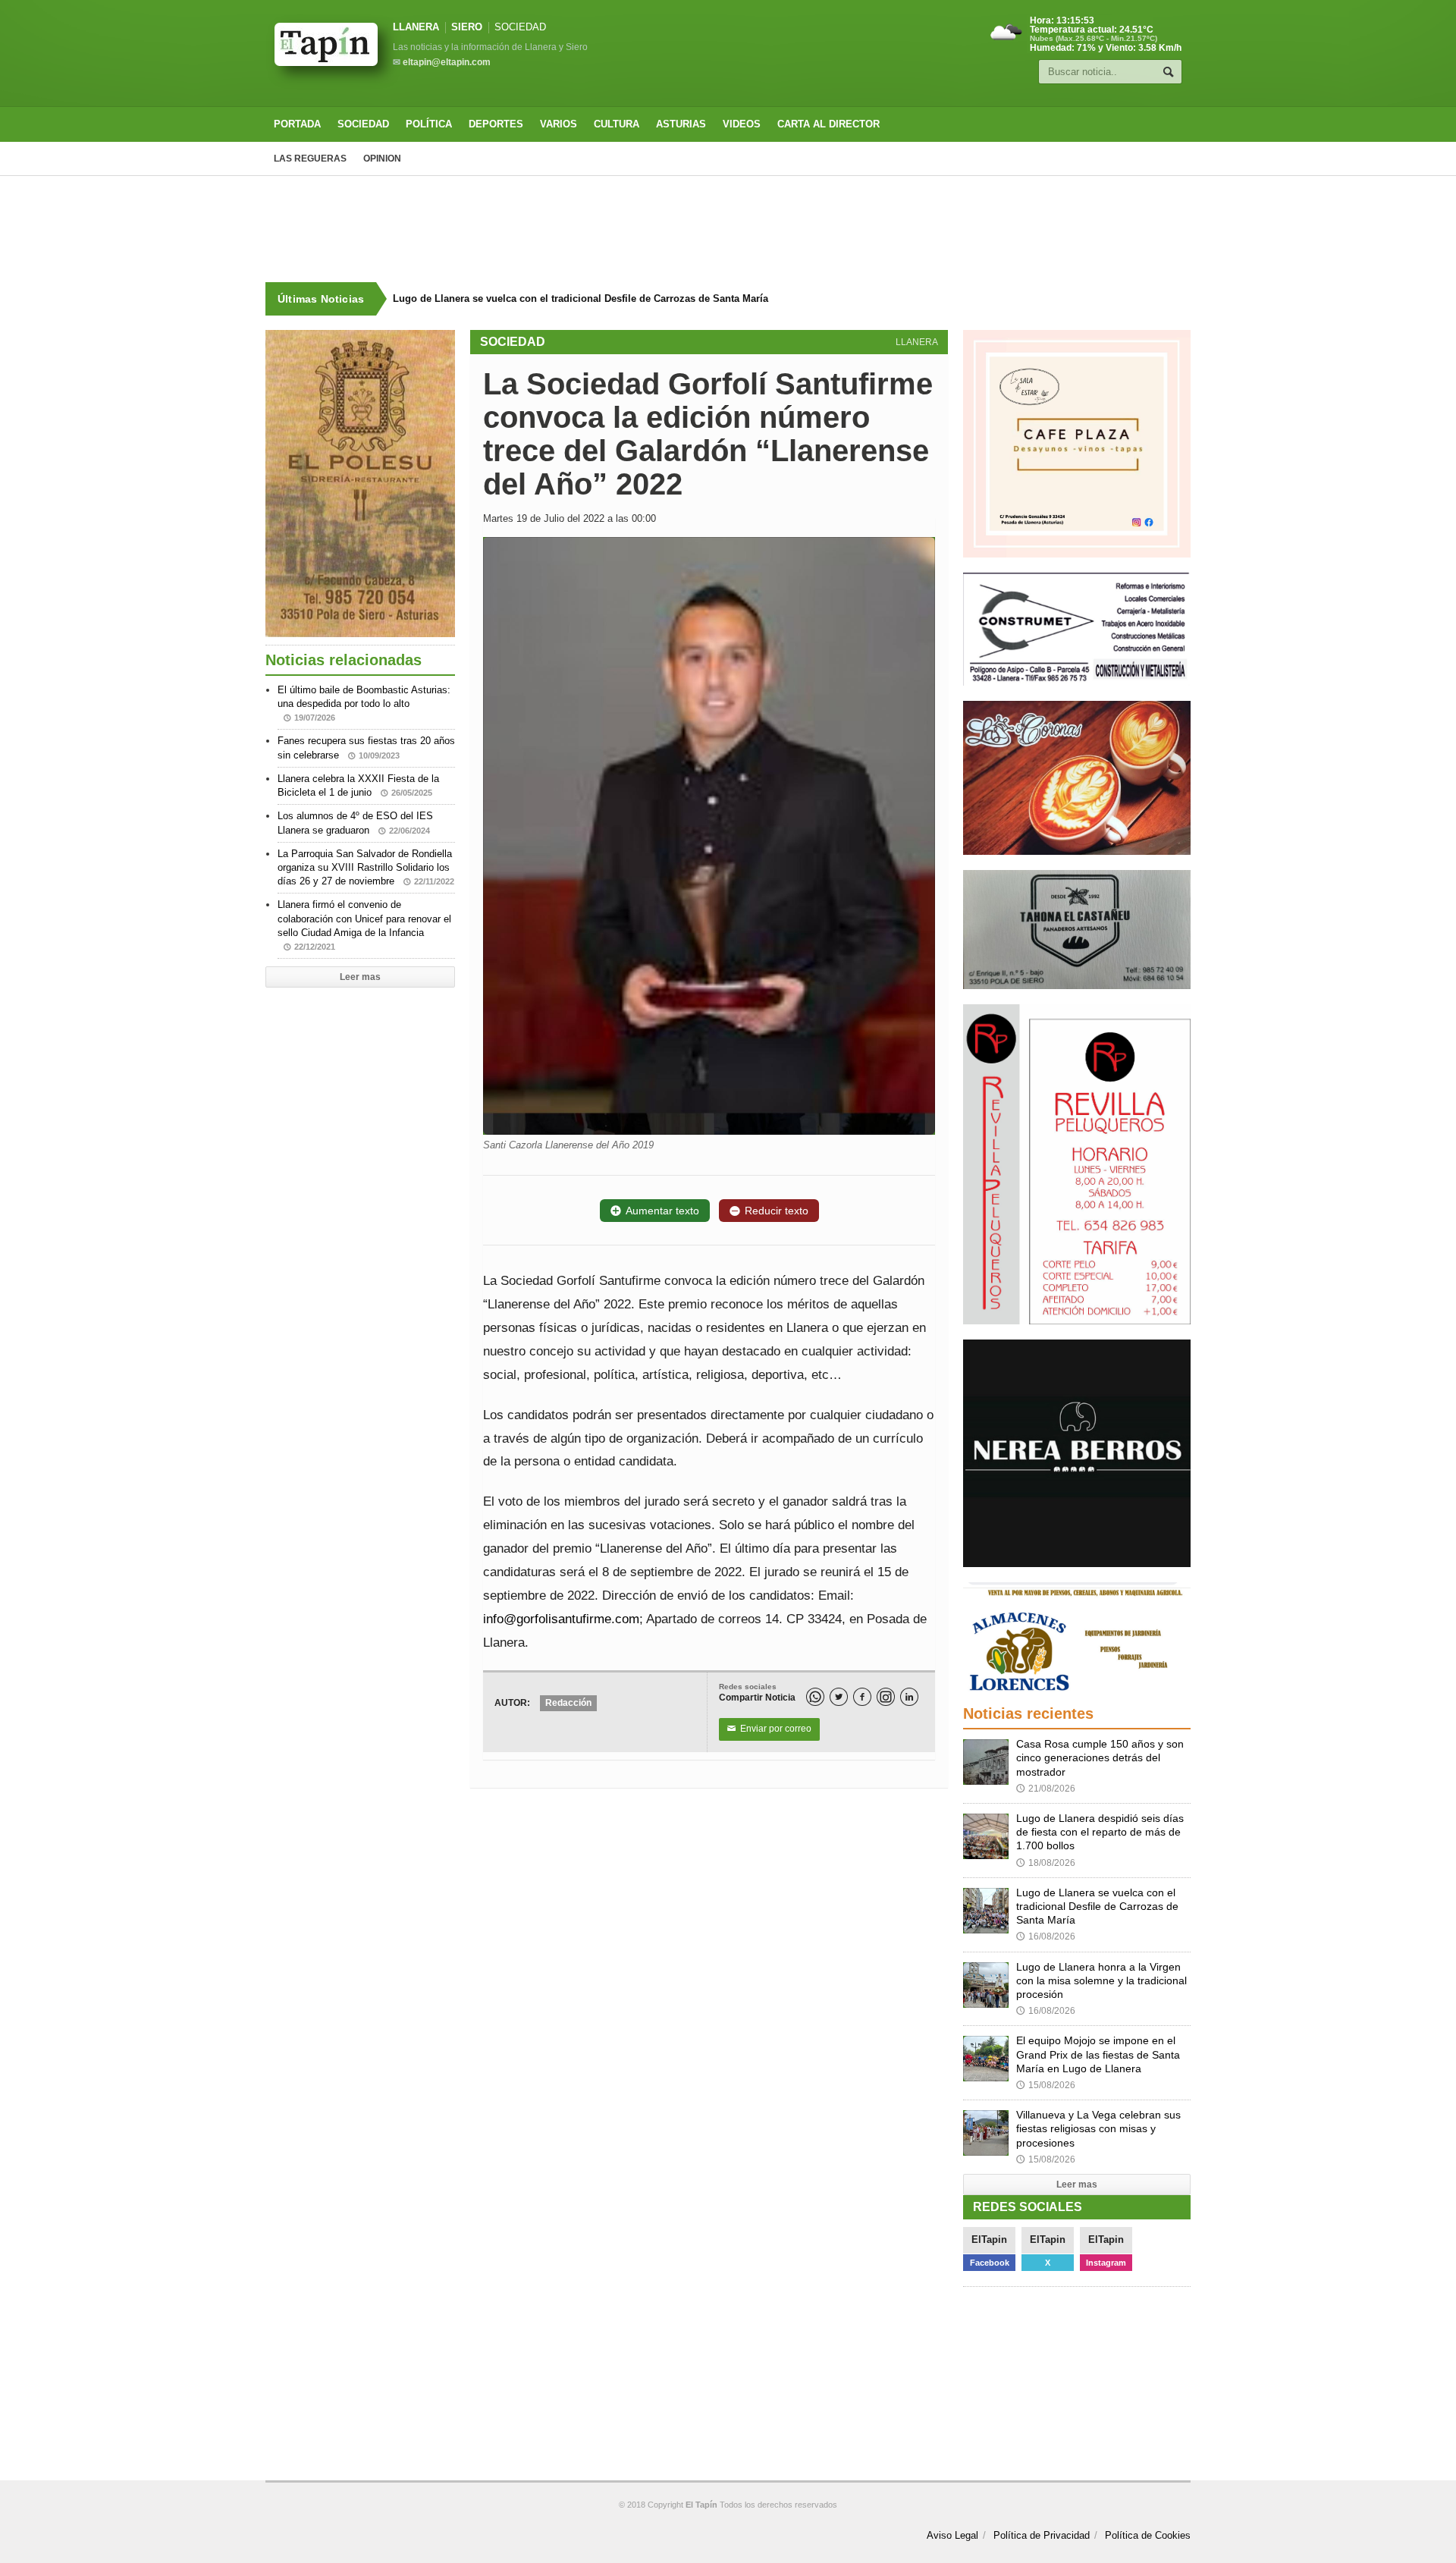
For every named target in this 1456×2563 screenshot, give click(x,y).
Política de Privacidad (1042, 2535)
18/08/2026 (1046, 1863)
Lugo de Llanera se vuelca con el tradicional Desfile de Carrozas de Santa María (581, 298)
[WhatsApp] (815, 1697)
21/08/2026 (1046, 1789)
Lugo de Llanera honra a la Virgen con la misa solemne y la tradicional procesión (1101, 1980)
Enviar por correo (769, 1729)
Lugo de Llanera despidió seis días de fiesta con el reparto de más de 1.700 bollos (1100, 1832)
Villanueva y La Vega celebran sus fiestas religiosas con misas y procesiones (1098, 2128)
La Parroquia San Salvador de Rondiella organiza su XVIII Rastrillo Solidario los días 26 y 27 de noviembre (366, 867)
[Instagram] (886, 1697)
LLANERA (416, 27)
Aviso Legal (952, 2535)
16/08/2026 (1046, 1936)
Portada (297, 124)
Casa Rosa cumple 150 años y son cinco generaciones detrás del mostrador (1100, 1757)
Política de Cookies (1148, 2535)
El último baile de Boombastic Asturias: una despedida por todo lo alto (364, 703)
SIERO (467, 27)
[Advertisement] (728, 229)
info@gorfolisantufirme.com (561, 1619)
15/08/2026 (1046, 2085)
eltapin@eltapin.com (447, 62)
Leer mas (360, 977)
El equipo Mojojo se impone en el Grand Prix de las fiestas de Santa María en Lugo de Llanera (1098, 2054)
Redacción (568, 1703)
